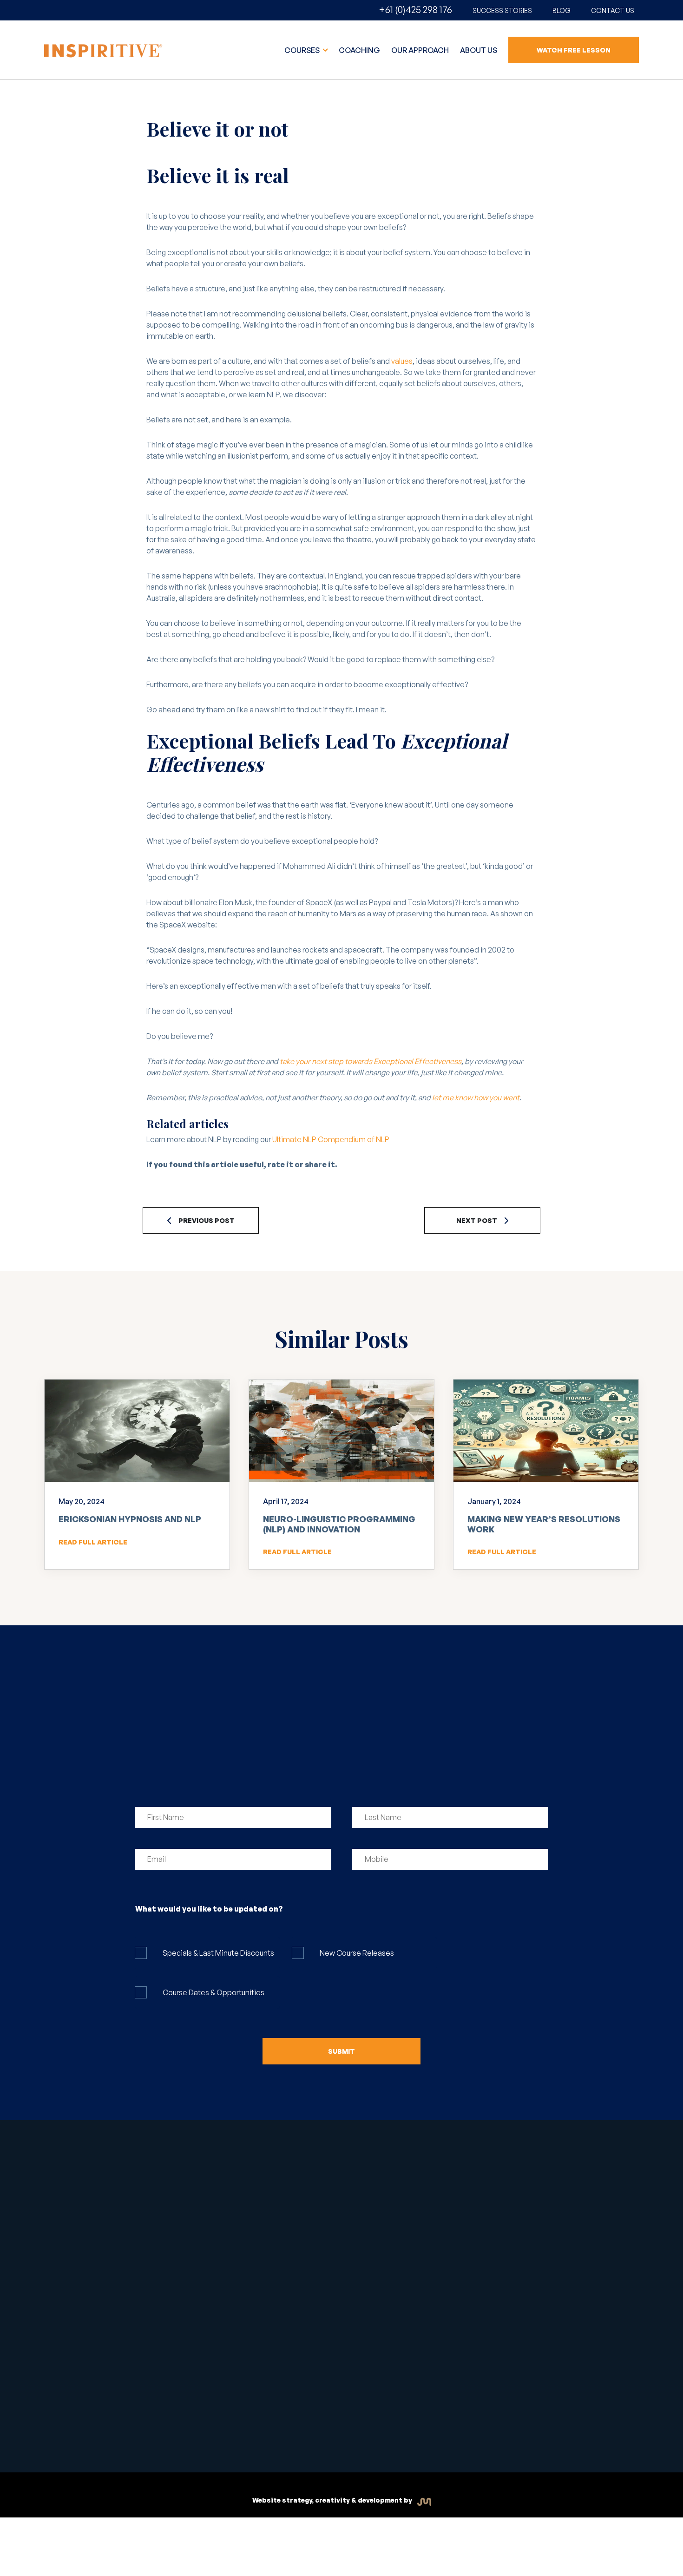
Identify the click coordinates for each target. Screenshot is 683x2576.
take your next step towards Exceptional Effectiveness (371, 1061)
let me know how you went (476, 1097)
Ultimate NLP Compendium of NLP (331, 1139)
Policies (367, 2429)
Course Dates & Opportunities (213, 1992)
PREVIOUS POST (207, 1220)
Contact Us (613, 10)
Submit (341, 2051)
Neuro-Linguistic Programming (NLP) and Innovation (339, 1524)
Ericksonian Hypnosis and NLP (130, 1519)
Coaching (359, 50)
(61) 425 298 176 (483, 2207)
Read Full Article (93, 1542)
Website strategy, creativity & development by (333, 2500)
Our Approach (420, 50)
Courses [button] (303, 50)
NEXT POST (477, 1220)
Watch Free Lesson (574, 50)
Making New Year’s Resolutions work (544, 1524)
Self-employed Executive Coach (212, 2241)
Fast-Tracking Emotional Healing (213, 2214)
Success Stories (502, 10)
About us (479, 50)
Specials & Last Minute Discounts (218, 1953)
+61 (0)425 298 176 (415, 10)
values (402, 361)
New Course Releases (357, 1953)
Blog (562, 10)
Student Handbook (240, 2425)
